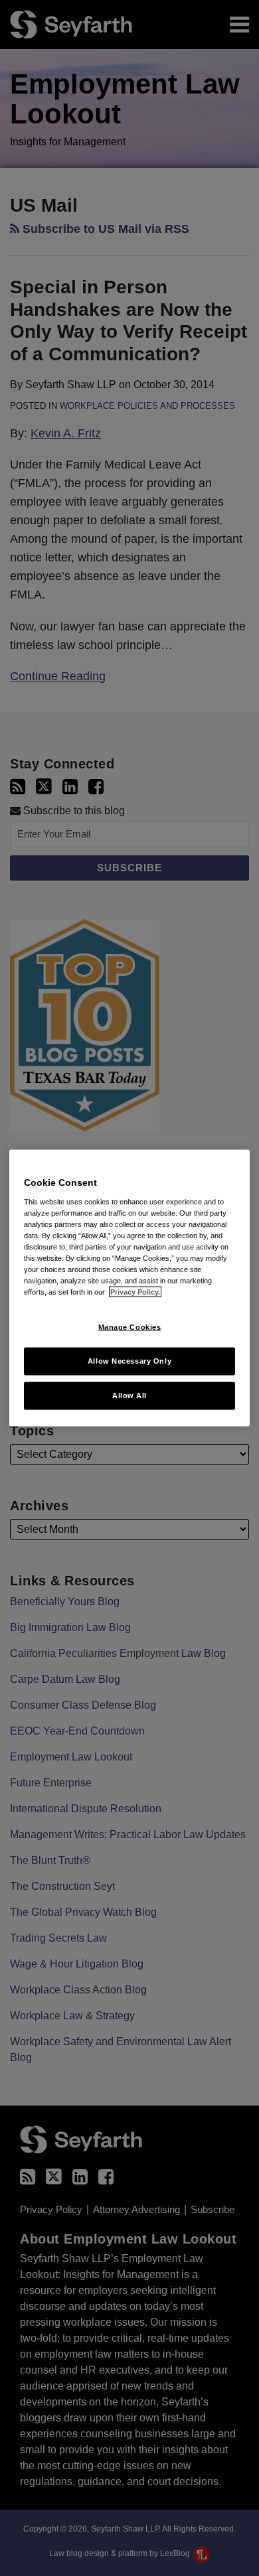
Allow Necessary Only (129, 1361)
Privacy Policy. (135, 1292)
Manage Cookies (130, 1327)
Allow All (129, 1395)
